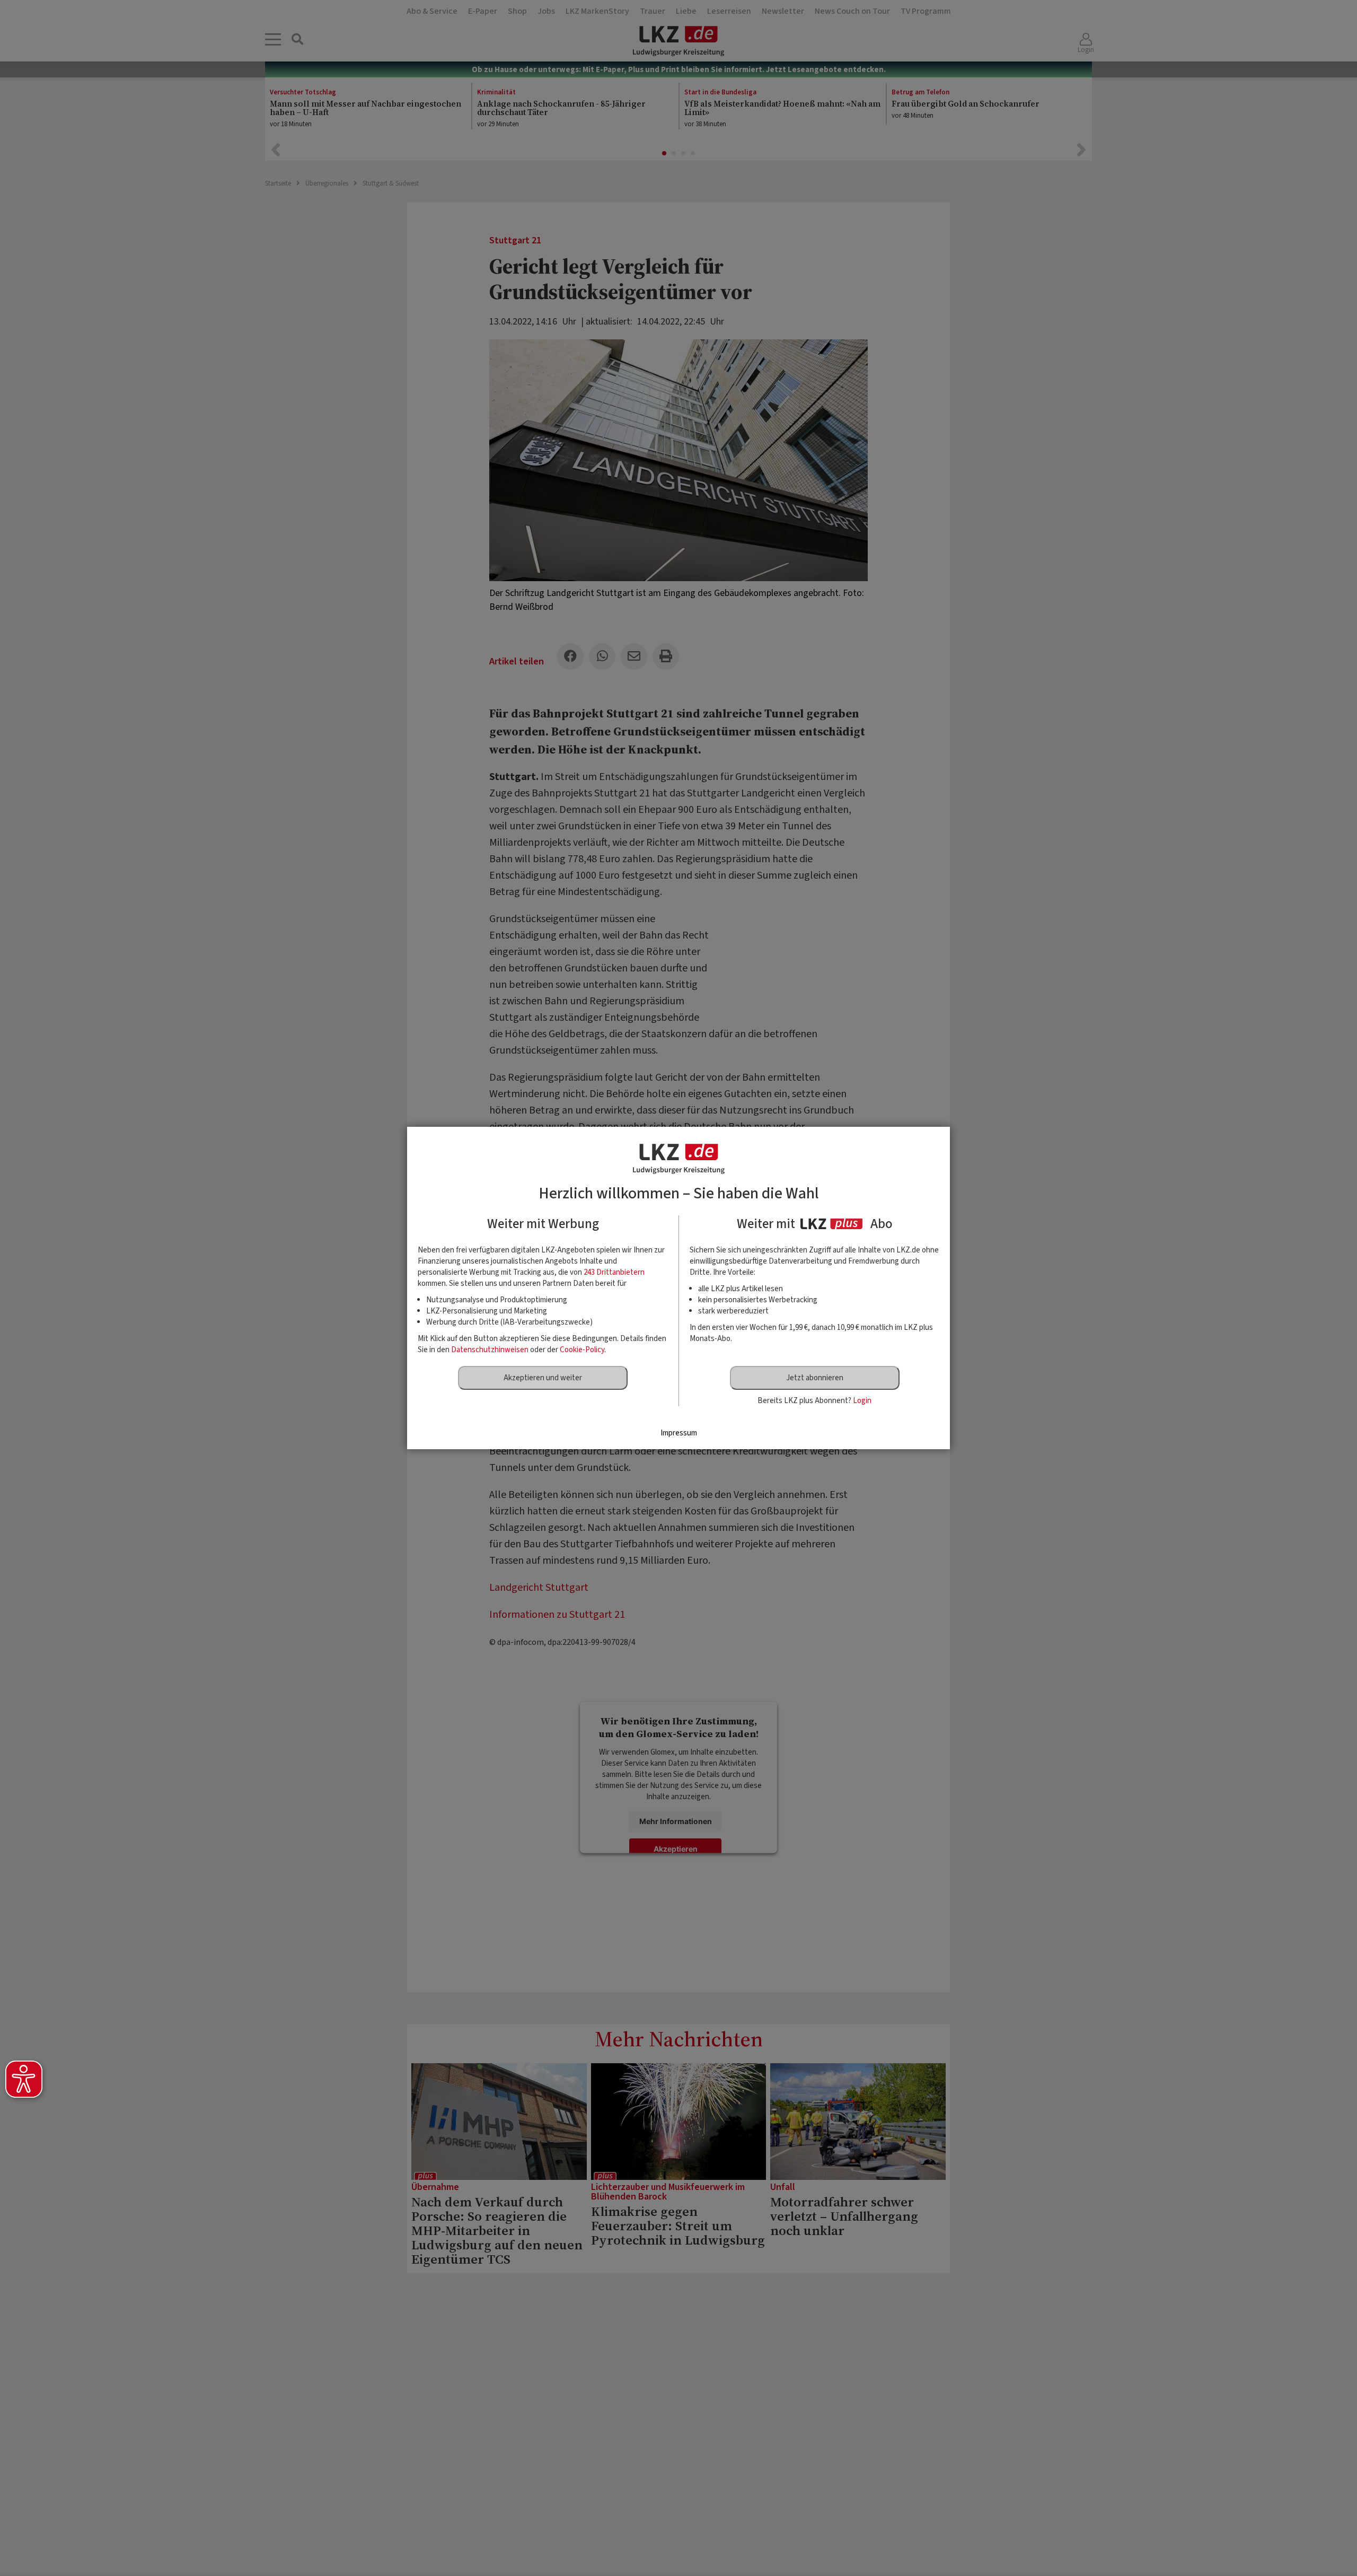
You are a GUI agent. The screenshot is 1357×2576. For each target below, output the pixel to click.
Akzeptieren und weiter (543, 1378)
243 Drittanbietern (614, 1272)
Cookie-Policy (582, 1350)
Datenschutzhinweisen (490, 1350)
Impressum (679, 1433)
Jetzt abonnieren (815, 1378)
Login (862, 1401)
